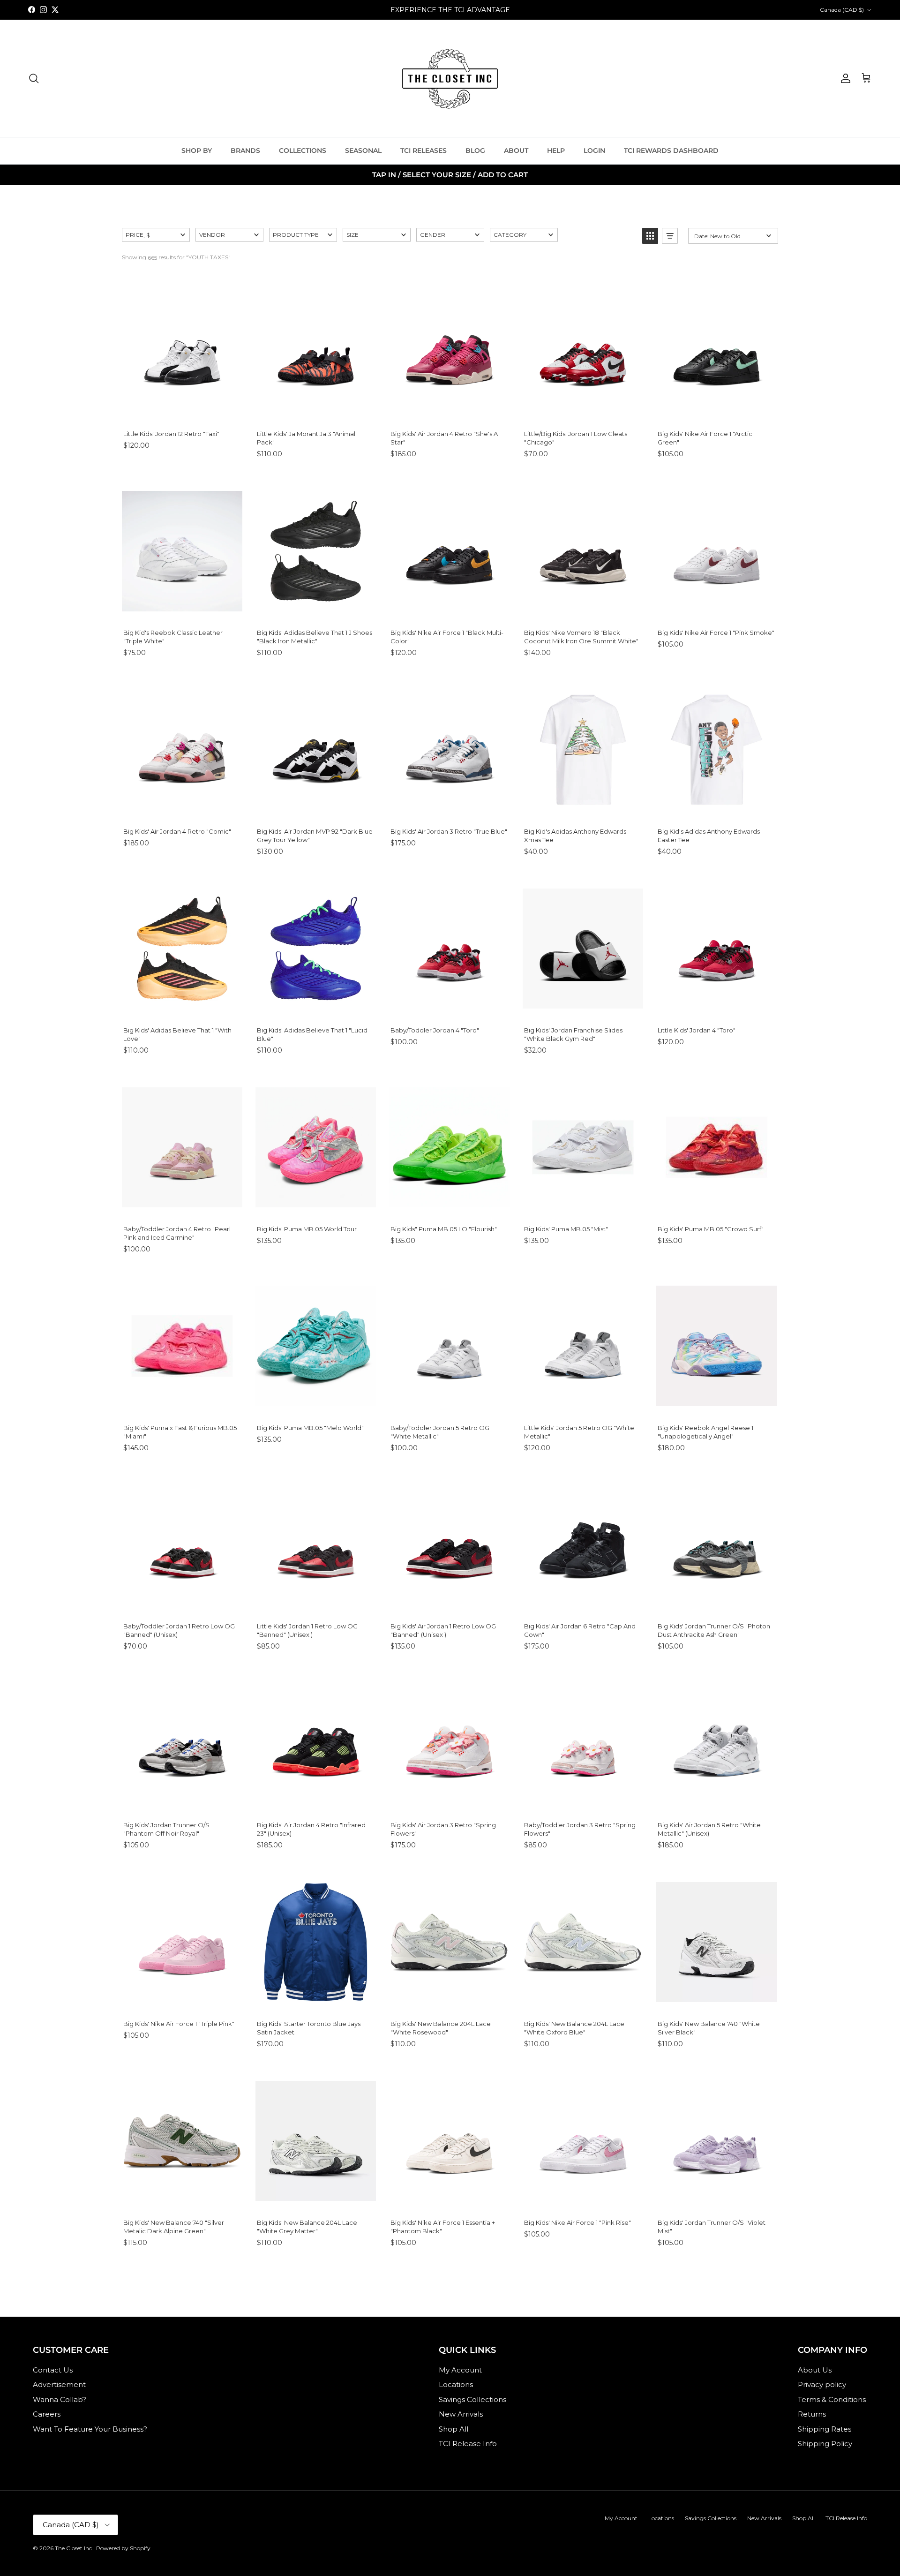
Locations (456, 2384)
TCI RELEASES (424, 151)
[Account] (844, 78)
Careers (47, 2414)
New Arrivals (461, 2414)
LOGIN (594, 151)
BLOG (475, 151)
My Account (460, 2370)
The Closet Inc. (74, 2548)
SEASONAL (363, 151)
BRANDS (245, 151)
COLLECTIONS (303, 151)
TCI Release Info (468, 2444)
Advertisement (59, 2384)
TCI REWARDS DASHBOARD (671, 151)
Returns (812, 2414)
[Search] (34, 78)
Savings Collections (472, 2399)
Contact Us (53, 2370)
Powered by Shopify (123, 2548)
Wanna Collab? (60, 2399)
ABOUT (516, 151)
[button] (156, 235)
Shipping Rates (825, 2429)
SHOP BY (197, 151)
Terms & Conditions (832, 2399)
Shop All (454, 2429)
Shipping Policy (825, 2444)
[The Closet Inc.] (450, 78)
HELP (556, 151)
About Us (815, 2370)
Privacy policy (822, 2384)
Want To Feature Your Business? (90, 2429)
